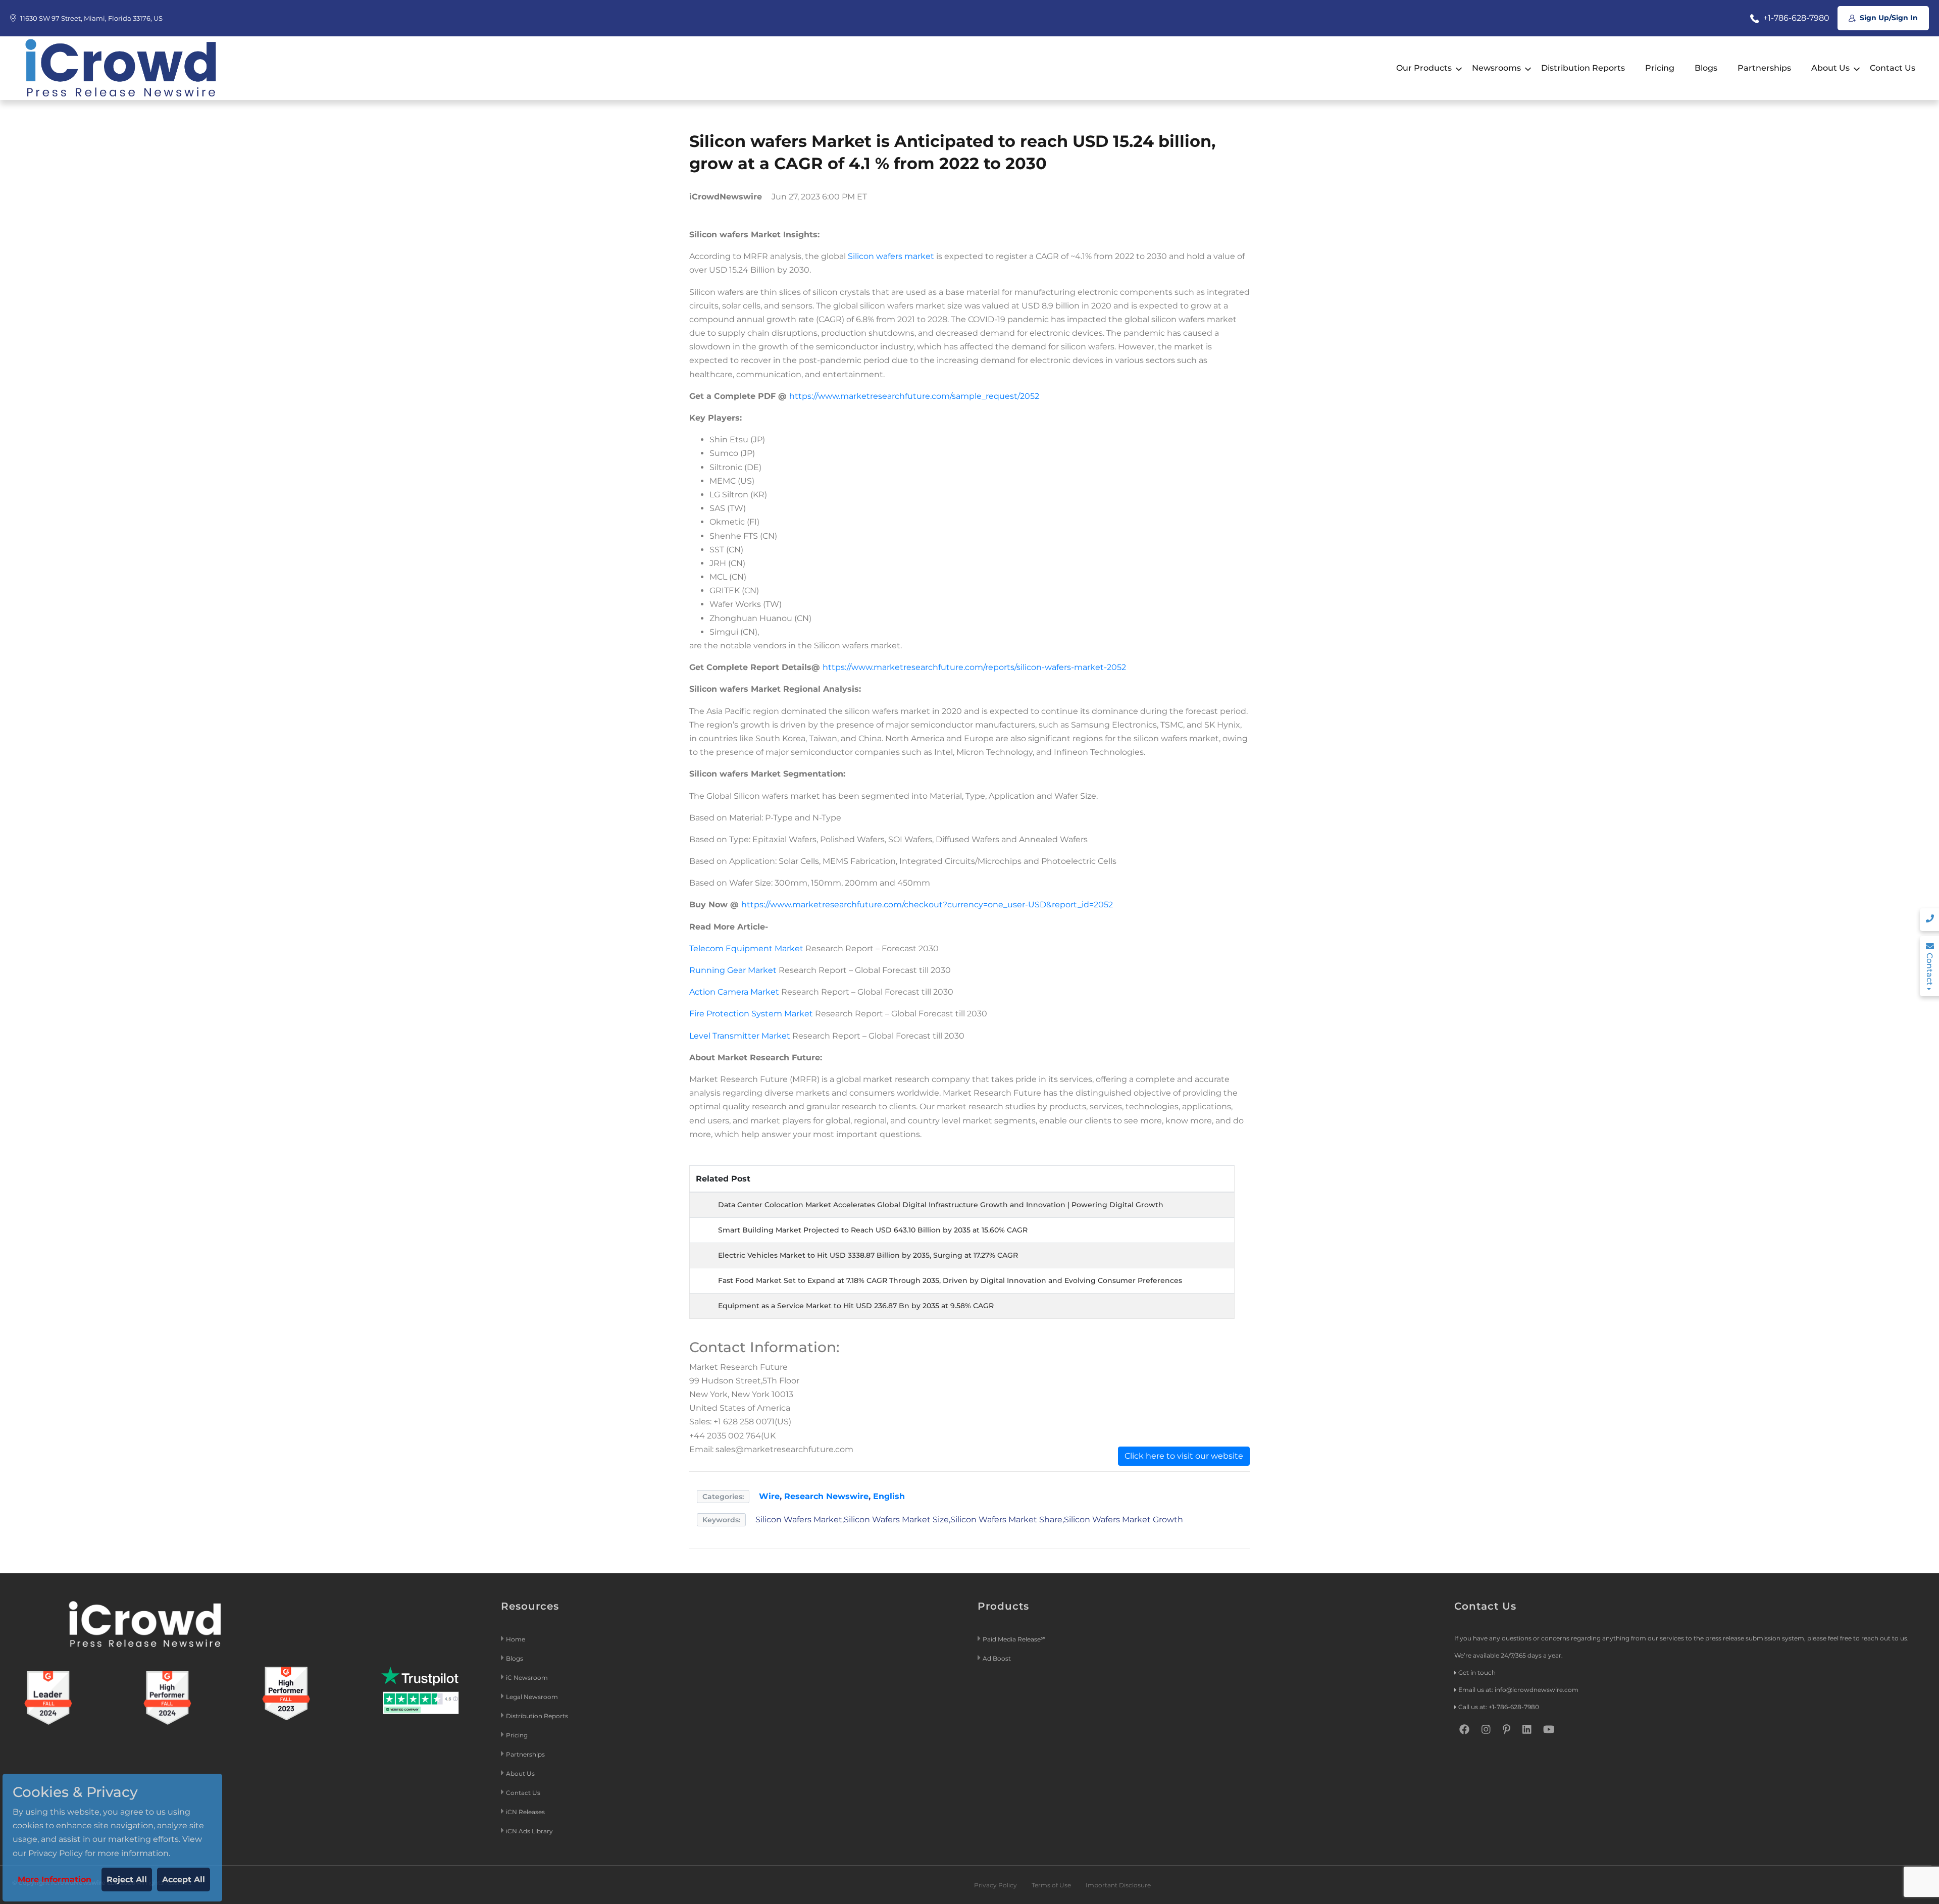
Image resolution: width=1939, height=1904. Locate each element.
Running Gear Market (733, 970)
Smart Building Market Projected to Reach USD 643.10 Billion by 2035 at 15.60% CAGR (873, 1230)
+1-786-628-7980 (1795, 18)
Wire (769, 1496)
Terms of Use (1051, 1885)
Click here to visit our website (1184, 1456)
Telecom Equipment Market (746, 948)
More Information (55, 1880)
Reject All (127, 1880)
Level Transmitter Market (740, 1036)
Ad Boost (997, 1658)
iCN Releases (525, 1812)
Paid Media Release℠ (1014, 1639)
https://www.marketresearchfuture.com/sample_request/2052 (914, 396)
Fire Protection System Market (751, 1014)
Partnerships (1764, 68)
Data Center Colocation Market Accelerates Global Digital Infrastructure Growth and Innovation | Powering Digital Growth (941, 1205)
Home (516, 1639)
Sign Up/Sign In (1888, 18)
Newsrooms (1496, 68)
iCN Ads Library (529, 1831)
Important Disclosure (1118, 1885)
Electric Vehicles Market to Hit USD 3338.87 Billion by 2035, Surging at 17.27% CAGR (868, 1255)
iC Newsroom (528, 1678)
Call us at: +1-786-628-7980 (1499, 1707)
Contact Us (1893, 68)
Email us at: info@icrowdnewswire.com (1518, 1690)
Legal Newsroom (533, 1697)
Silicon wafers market (891, 256)
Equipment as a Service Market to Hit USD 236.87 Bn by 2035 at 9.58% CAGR (856, 1306)
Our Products (1424, 68)
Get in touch (1477, 1673)
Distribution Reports (1583, 68)
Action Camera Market (734, 992)
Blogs (1706, 68)
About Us (1830, 68)
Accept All (184, 1880)
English (889, 1496)
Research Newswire (826, 1496)
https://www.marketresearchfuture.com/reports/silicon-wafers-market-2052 (974, 667)
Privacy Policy (996, 1885)
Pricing (1660, 68)
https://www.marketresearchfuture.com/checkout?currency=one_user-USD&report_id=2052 (927, 905)
